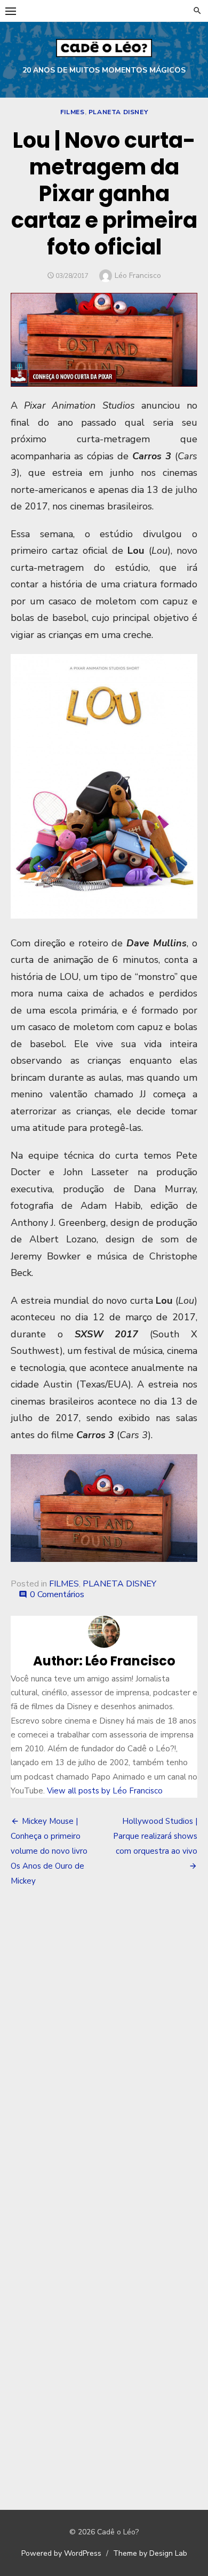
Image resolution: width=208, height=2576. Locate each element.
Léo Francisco (138, 276)
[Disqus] (104, 2053)
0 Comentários (57, 1594)
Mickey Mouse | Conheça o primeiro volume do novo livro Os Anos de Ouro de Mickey (49, 1851)
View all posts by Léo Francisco (105, 1791)
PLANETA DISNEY (118, 112)
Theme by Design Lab (150, 2553)
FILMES (73, 112)
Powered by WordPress (61, 2553)
